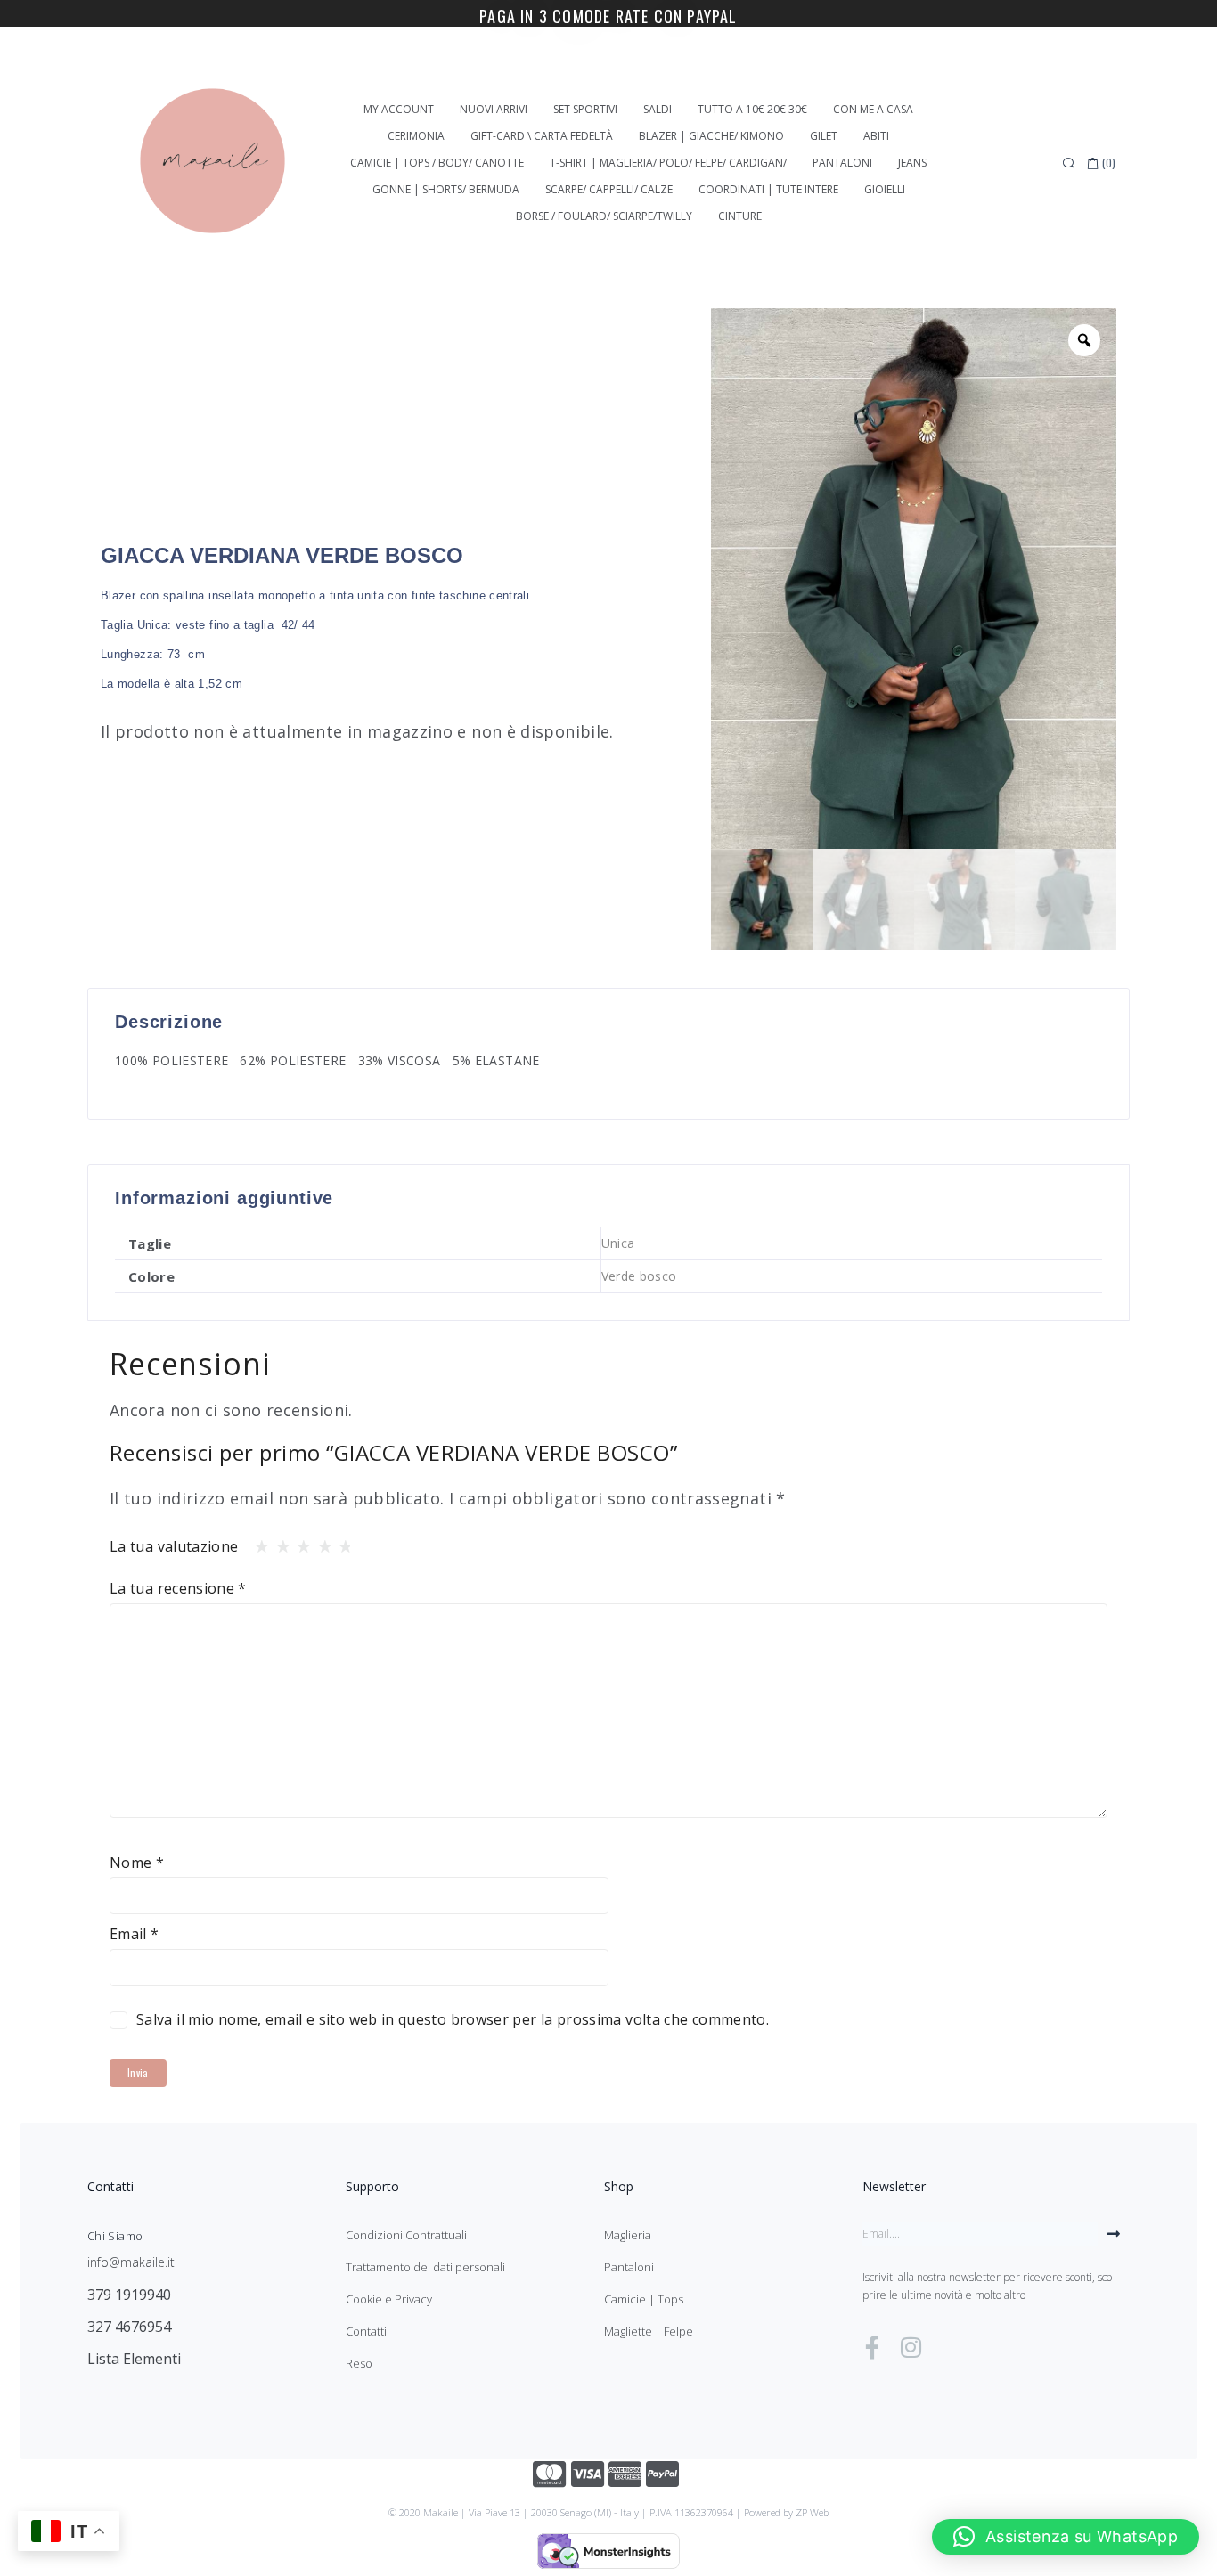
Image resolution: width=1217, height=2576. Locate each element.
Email (135, 1934)
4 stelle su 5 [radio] (320, 1542)
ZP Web (812, 2512)
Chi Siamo (115, 2236)
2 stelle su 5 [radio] (278, 1542)
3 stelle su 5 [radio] (298, 1542)
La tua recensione (178, 1588)
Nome (137, 1863)
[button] (1066, 2537)
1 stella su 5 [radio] (257, 1542)
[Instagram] (911, 2347)
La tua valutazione (174, 1546)
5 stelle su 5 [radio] (340, 1542)
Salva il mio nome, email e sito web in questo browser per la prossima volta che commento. (453, 2019)
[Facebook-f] (872, 2347)
